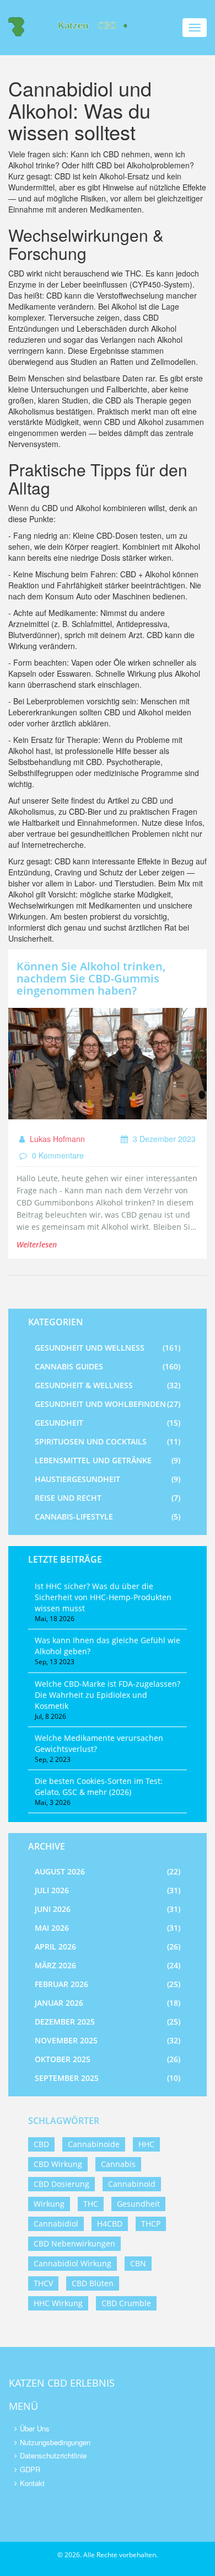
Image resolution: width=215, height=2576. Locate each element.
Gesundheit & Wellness (108, 1385)
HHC (146, 2144)
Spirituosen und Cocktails (108, 1441)
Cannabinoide (94, 2144)
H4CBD (110, 2224)
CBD (41, 2144)
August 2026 (108, 1871)
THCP (151, 2224)
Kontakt (32, 2483)
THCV (43, 2283)
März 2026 (108, 1965)
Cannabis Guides (108, 1366)
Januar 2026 (108, 2003)
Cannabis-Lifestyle (108, 1517)
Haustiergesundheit (108, 1479)
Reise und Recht (108, 1498)
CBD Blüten (93, 2283)
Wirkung (49, 2204)
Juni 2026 (108, 1909)
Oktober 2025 (108, 2059)
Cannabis (118, 2164)
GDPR (30, 2469)
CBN (138, 2263)
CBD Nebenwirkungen (74, 2243)
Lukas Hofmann (56, 1139)
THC (91, 2204)
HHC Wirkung (58, 2303)
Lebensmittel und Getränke (108, 1460)
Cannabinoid (132, 2184)
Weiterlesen (37, 1244)
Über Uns (35, 2428)
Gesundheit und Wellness (108, 1348)
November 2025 (108, 2040)
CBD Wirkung (58, 2164)
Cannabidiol (56, 2224)
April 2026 (108, 1946)
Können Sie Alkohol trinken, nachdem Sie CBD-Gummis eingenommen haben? (91, 978)
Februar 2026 (108, 1984)
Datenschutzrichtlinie (53, 2455)
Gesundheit (108, 1423)
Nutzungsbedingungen (55, 2442)
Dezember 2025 (108, 2022)
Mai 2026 (108, 1928)
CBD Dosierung (61, 2184)
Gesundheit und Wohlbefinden (108, 1404)
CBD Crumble (126, 2303)
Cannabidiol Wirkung (72, 2263)
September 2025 (108, 2078)
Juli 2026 (108, 1890)
